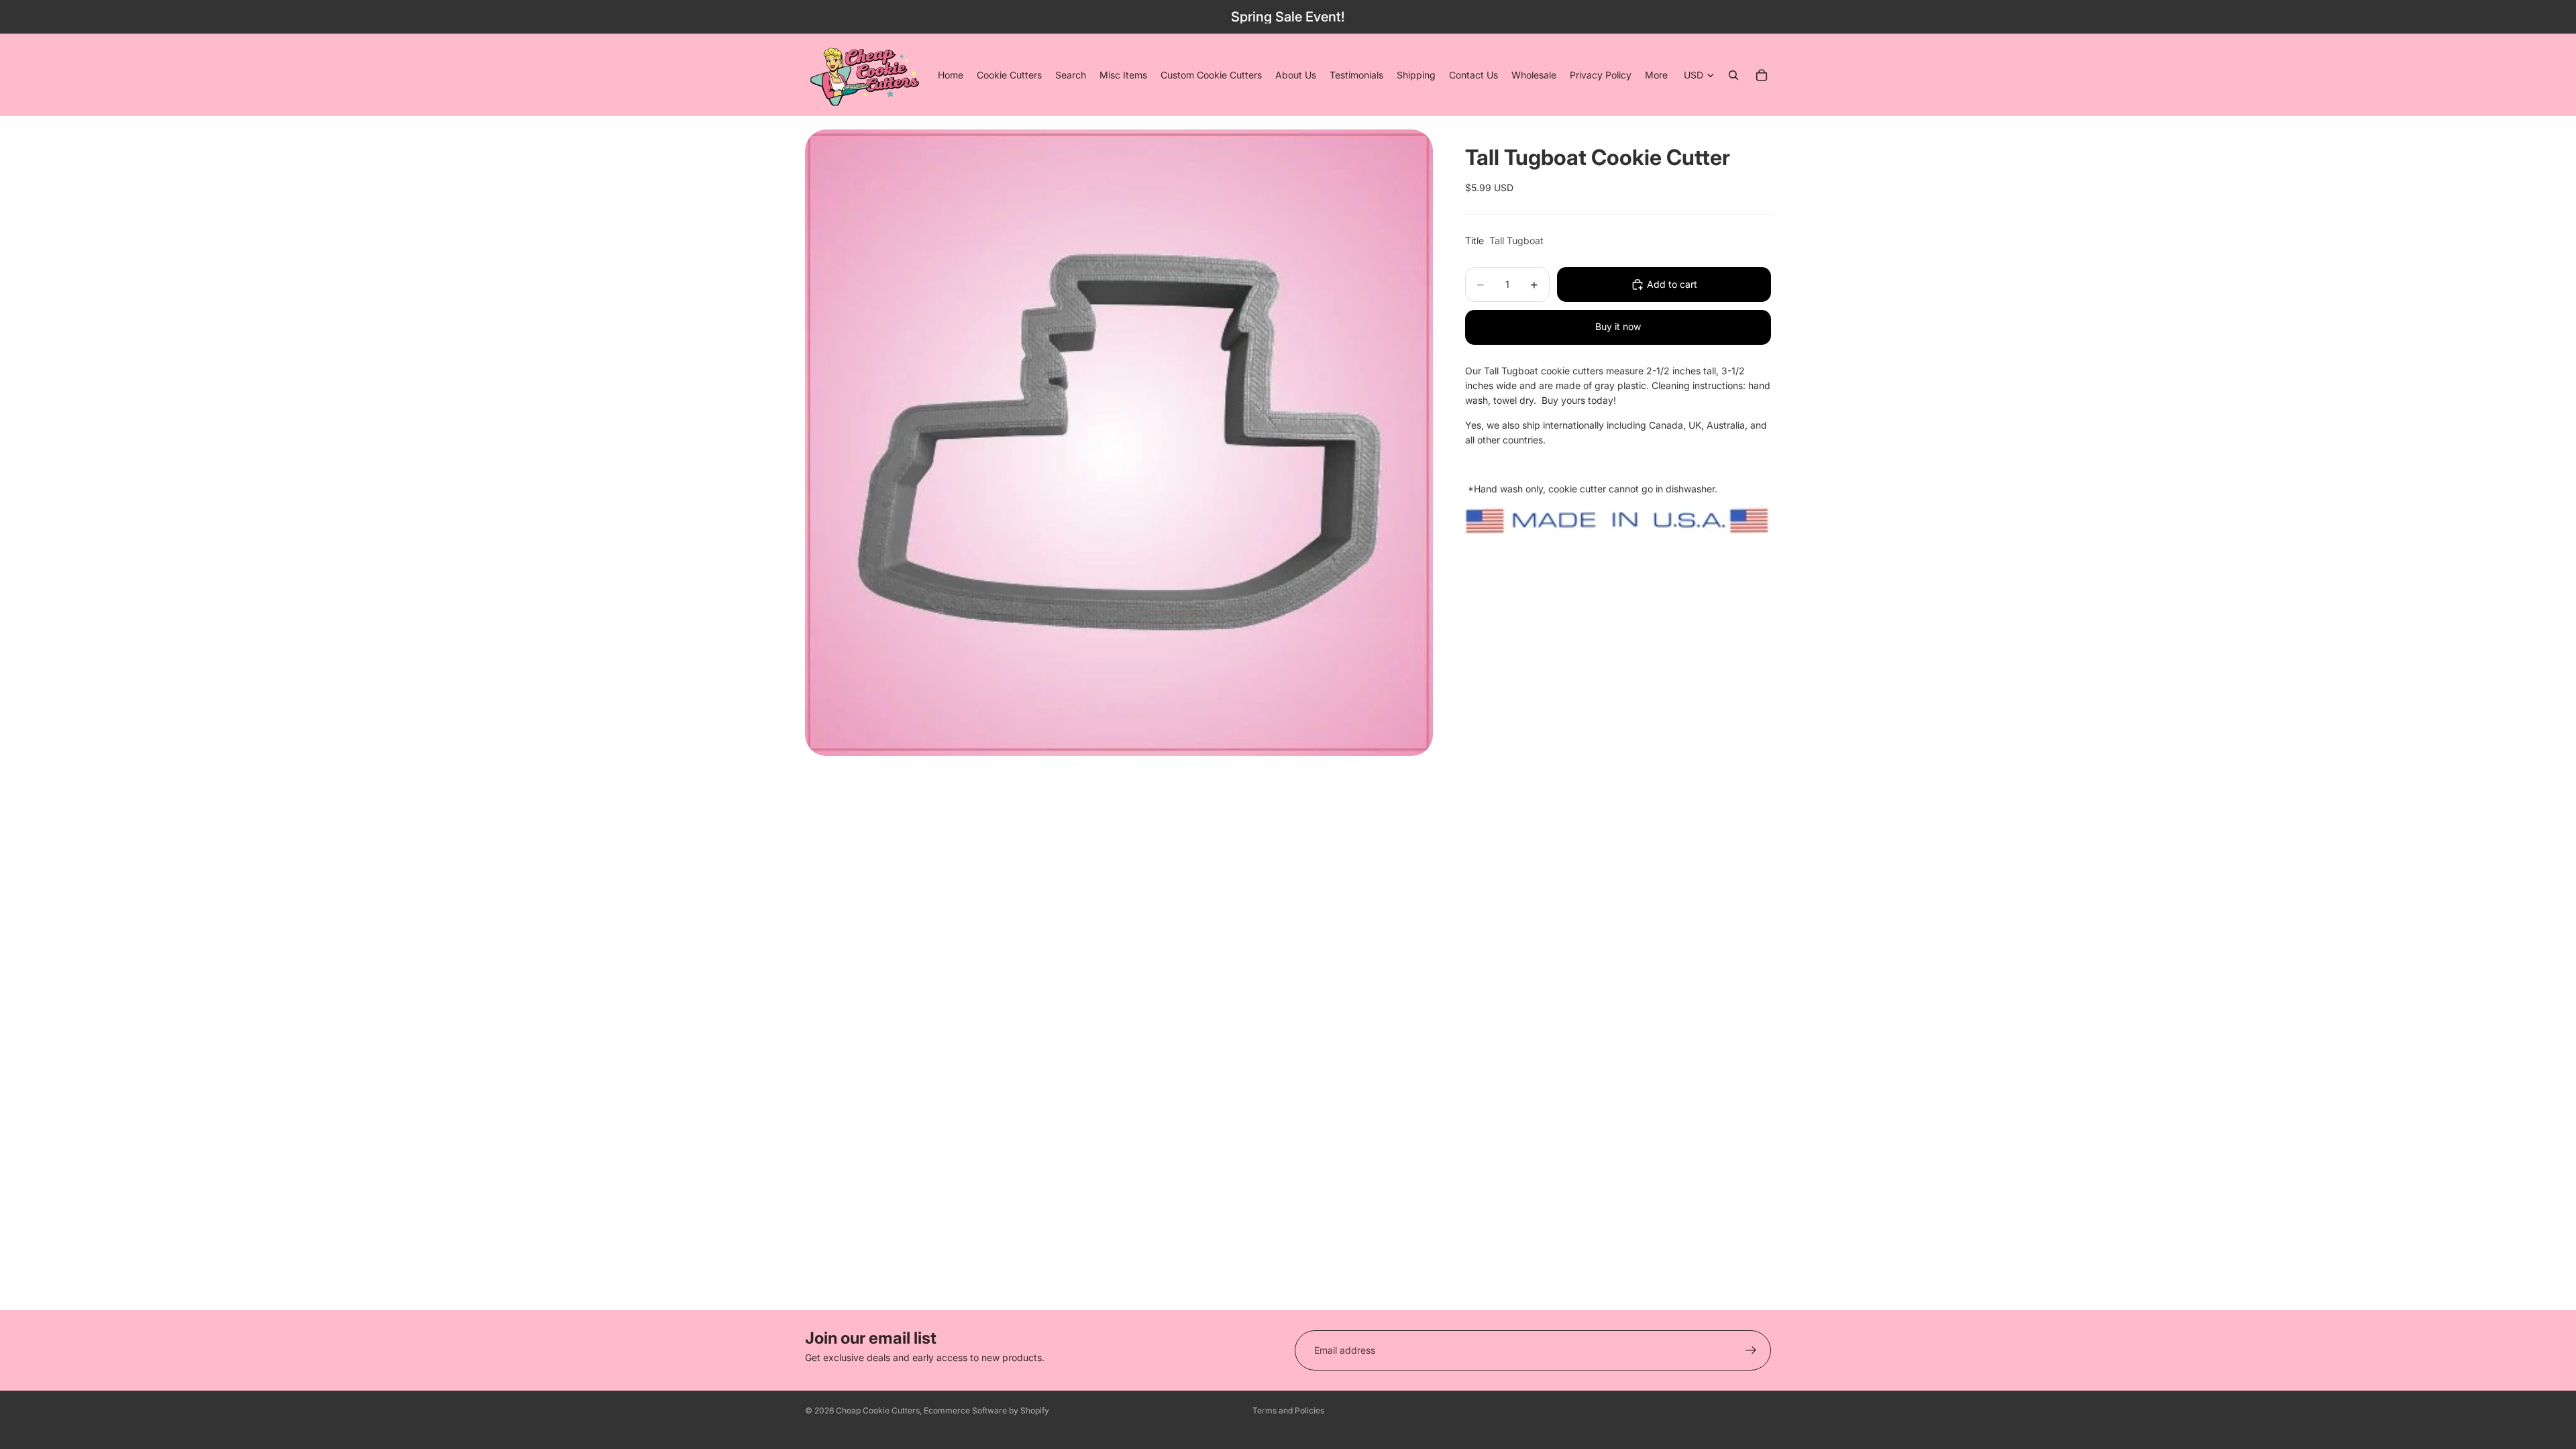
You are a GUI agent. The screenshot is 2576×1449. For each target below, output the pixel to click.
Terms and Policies (1288, 1410)
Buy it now (1618, 326)
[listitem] (1656, 75)
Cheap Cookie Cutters (878, 1410)
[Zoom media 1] (1119, 443)
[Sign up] (1751, 1350)
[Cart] (1762, 75)
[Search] (1733, 75)
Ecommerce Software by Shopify (986, 1410)
